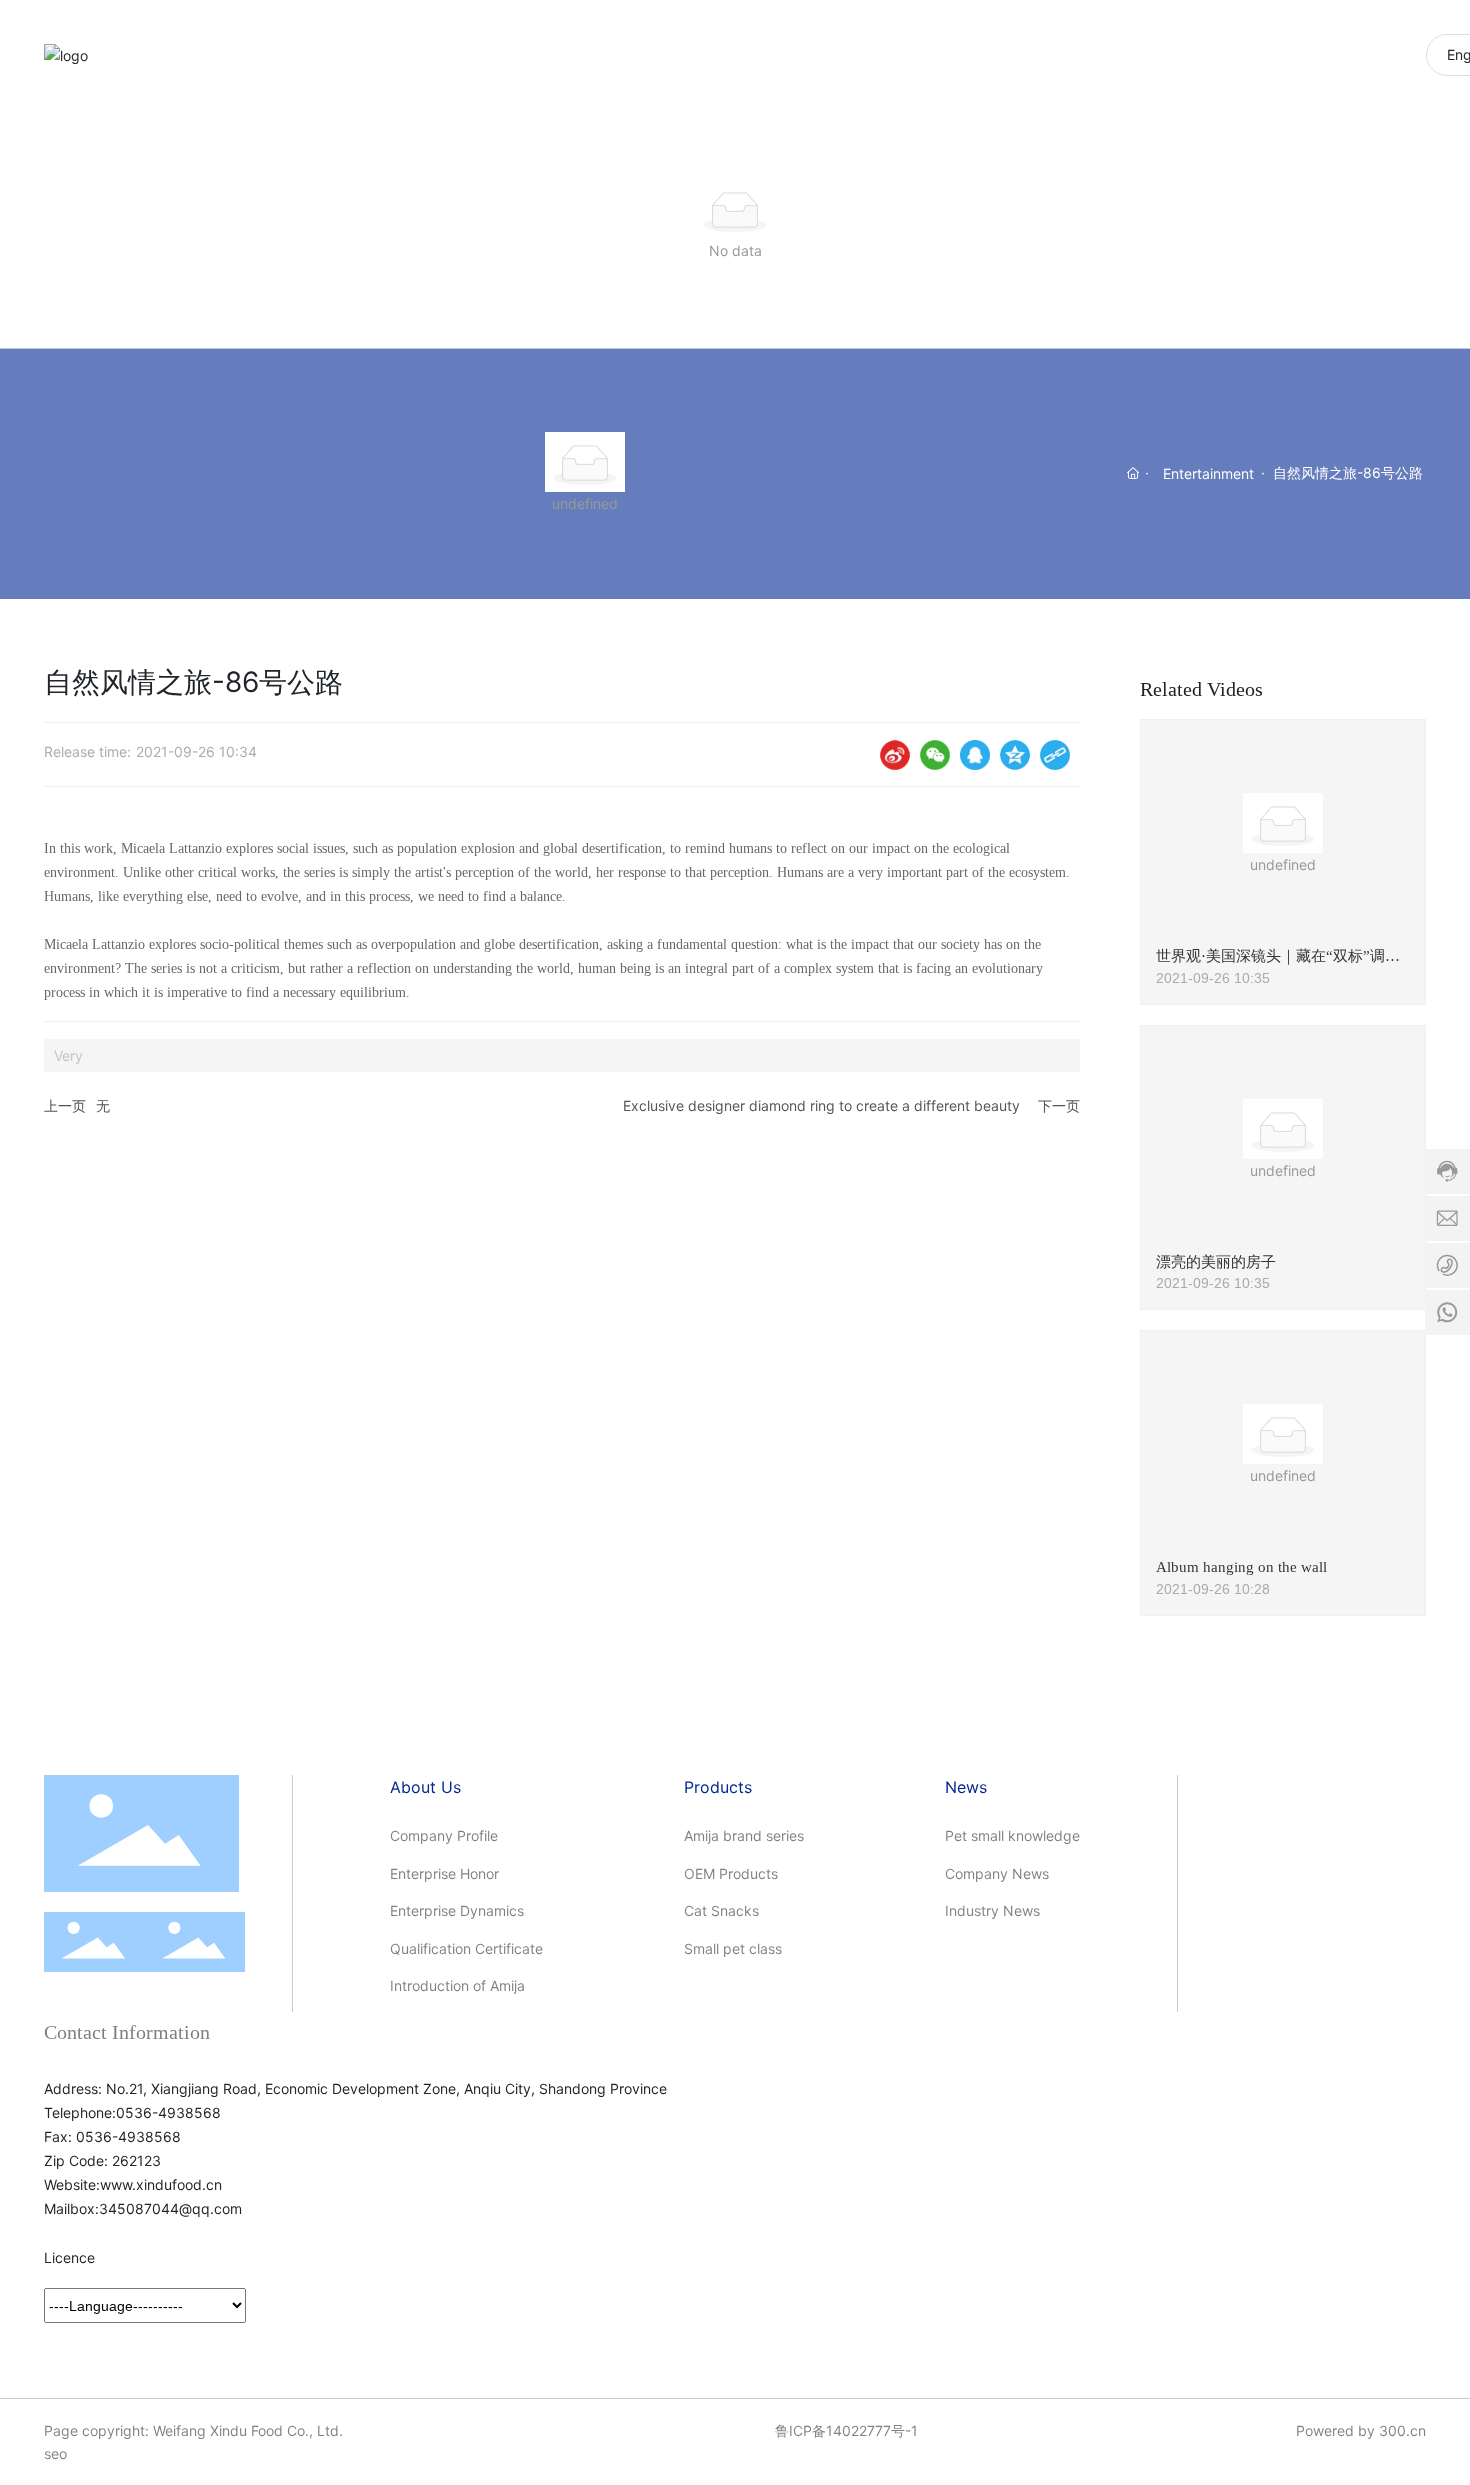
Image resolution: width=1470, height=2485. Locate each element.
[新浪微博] (895, 755)
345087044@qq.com (170, 2208)
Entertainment (1208, 473)
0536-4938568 (168, 2112)
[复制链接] (1055, 755)
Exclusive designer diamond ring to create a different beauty (821, 1105)
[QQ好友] (975, 755)
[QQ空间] (1015, 755)
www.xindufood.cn (161, 2184)
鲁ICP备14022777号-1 (846, 2430)
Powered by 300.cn (1361, 2430)
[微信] (935, 755)
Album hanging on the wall (1241, 1567)
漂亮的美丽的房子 (1216, 1262)
